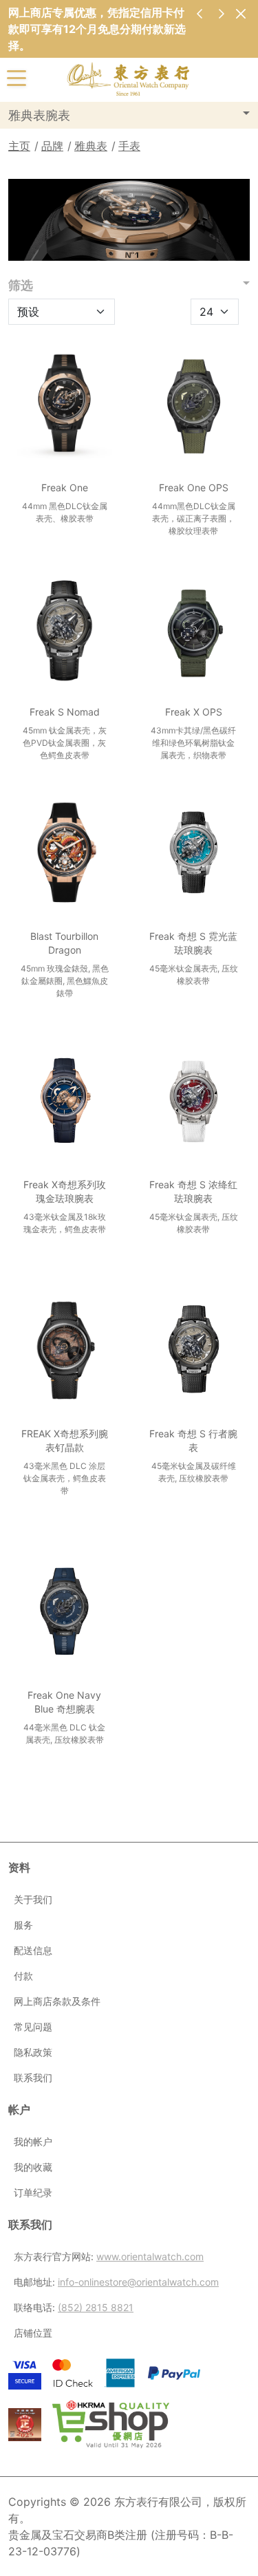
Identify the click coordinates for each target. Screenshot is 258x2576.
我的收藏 (33, 2167)
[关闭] (240, 13)
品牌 (52, 146)
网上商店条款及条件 (57, 2001)
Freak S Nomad (65, 712)
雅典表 (91, 146)
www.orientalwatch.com (150, 2256)
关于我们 (33, 1899)
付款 (23, 1976)
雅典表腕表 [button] (39, 115)
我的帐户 (33, 2142)
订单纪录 (33, 2192)
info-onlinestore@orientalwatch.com (138, 2282)
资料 (19, 1867)
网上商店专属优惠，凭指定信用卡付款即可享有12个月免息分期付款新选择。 (97, 29)
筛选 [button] (21, 285)
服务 (23, 1925)
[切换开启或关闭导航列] (17, 77)
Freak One (65, 487)
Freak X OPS (194, 712)
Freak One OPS (194, 487)
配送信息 (33, 1950)
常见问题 (33, 2027)
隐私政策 (33, 2052)
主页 (19, 146)
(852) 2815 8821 (96, 2307)
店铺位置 (33, 2333)
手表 (129, 146)
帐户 (19, 2110)
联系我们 (33, 2078)
